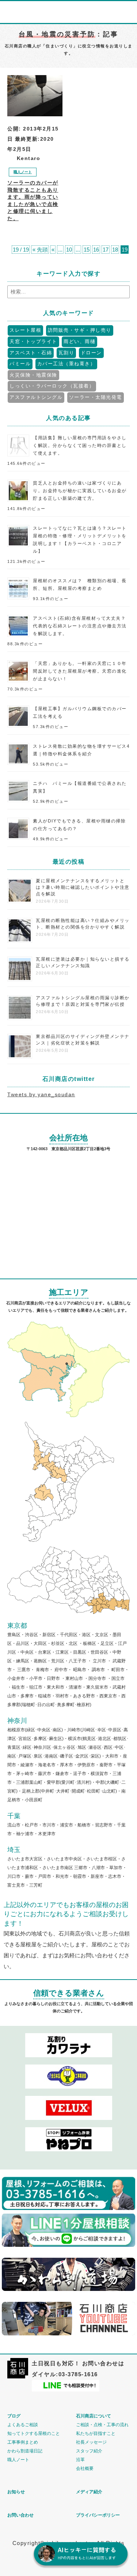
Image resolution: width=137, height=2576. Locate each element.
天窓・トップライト (33, 341)
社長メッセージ (91, 2442)
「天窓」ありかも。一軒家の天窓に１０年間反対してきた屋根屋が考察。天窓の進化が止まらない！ (80, 671)
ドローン (91, 353)
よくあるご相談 (23, 2425)
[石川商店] (18, 2376)
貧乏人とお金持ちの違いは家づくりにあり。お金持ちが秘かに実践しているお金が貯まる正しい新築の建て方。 (80, 491)
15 (87, 250)
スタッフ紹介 (89, 2451)
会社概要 (85, 2468)
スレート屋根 (25, 330)
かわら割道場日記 (25, 2451)
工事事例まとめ (23, 2442)
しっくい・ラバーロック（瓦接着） (52, 386)
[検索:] (68, 292)
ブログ (14, 2416)
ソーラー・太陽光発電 (96, 397)
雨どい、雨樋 (79, 341)
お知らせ (16, 2492)
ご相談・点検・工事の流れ (102, 2425)
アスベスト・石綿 (31, 353)
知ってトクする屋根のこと (34, 2433)
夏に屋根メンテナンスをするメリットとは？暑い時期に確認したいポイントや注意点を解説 (83, 887)
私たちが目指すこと (96, 2433)
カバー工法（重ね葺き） (66, 364)
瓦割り (66, 353)
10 (69, 250)
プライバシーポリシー (98, 2515)
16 (96, 250)
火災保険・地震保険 (33, 375)
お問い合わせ (20, 2515)
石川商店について (94, 2416)
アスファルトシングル (36, 397)
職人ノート (23, 172)
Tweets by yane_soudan (41, 1094)
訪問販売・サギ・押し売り (80, 330)
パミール (20, 364)
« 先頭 (40, 250)
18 (115, 250)
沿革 (80, 2460)
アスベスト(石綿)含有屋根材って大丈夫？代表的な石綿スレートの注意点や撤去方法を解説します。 (80, 626)
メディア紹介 (89, 2492)
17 (106, 250)
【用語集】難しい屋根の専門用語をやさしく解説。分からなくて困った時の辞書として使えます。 (80, 445)
